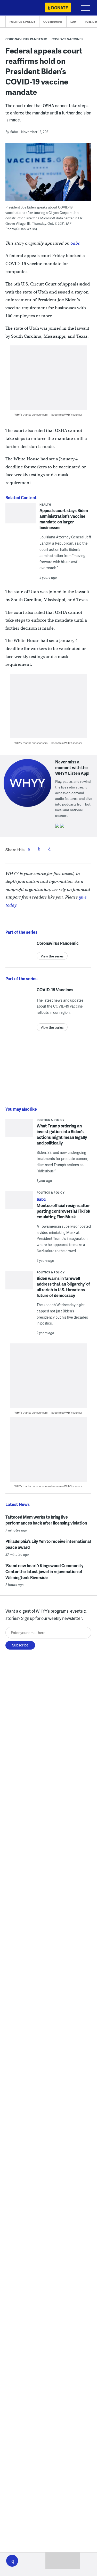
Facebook (29, 849)
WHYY (19, 8)
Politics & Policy (23, 22)
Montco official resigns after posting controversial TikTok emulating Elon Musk (63, 1211)
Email (50, 849)
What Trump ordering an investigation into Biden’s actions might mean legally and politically (62, 1134)
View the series (52, 956)
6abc (75, 243)
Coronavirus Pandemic (26, 39)
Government (53, 22)
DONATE (59, 8)
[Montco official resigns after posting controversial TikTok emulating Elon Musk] (19, 1205)
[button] (12, 2561)
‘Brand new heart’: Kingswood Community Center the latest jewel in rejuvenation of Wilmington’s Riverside (44, 1571)
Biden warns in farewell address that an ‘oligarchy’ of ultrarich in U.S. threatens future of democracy (63, 1287)
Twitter (39, 849)
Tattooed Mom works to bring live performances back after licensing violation (46, 1520)
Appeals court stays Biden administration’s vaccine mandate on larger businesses (64, 519)
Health (45, 504)
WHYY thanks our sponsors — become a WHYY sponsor (48, 415)
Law (74, 22)
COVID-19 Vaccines (68, 39)
